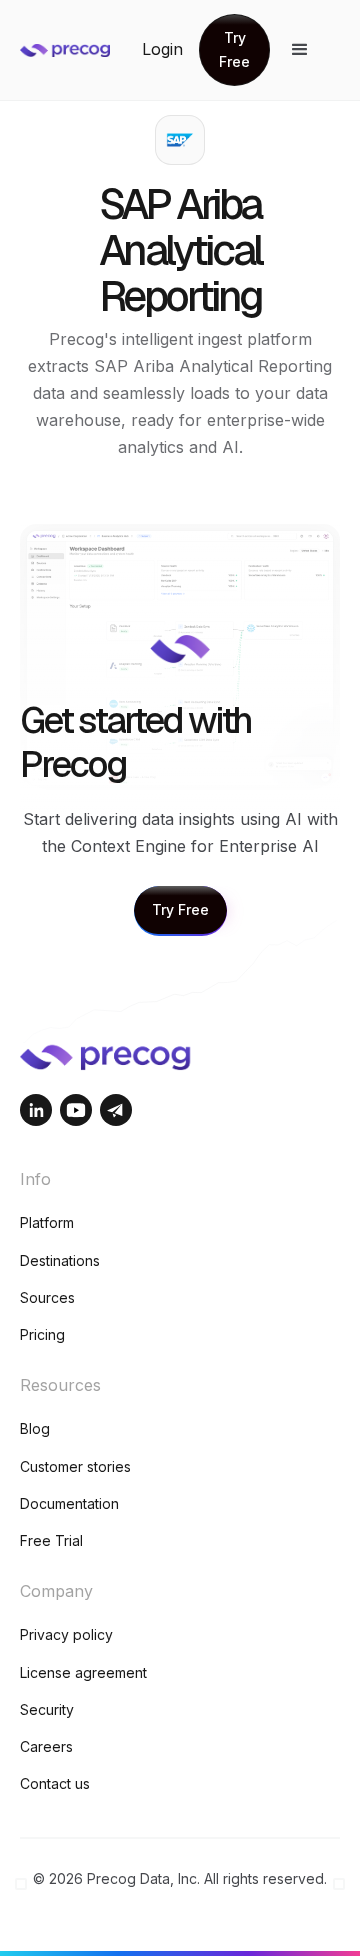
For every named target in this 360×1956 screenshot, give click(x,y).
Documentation (69, 1503)
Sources (47, 1297)
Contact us (55, 1783)
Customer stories (75, 1466)
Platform (47, 1222)
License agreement (83, 1672)
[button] (300, 50)
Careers (46, 1746)
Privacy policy (66, 1634)
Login (162, 49)
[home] (81, 49)
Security (47, 1709)
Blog (35, 1428)
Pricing (42, 1334)
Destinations (60, 1260)
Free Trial (51, 1540)
